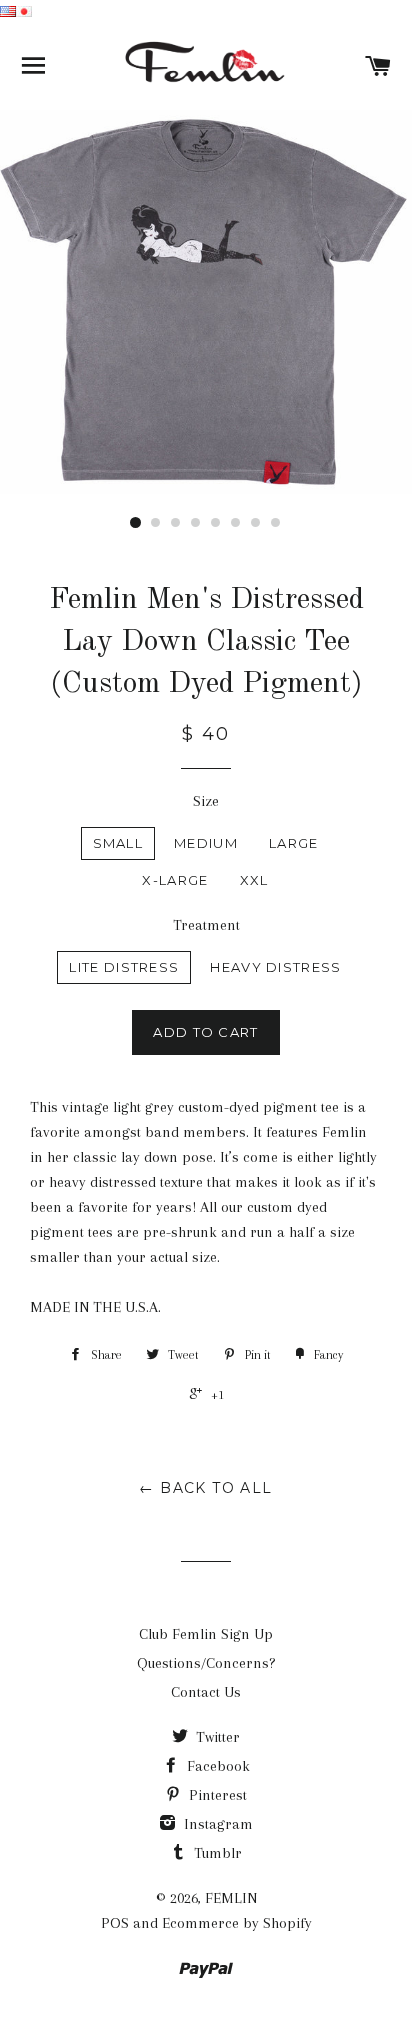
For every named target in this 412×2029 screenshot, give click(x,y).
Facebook (216, 1766)
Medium (206, 843)
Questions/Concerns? (206, 1663)
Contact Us (206, 1692)
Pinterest (216, 1795)
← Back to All (205, 1488)
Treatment (206, 925)
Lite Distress (124, 967)
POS (115, 1923)
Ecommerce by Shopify (237, 1923)
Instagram (216, 1824)
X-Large (175, 880)
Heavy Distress (275, 967)
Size (206, 801)
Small (118, 843)
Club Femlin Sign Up (206, 1634)
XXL (254, 880)
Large (294, 843)
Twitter (216, 1737)
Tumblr (216, 1853)
